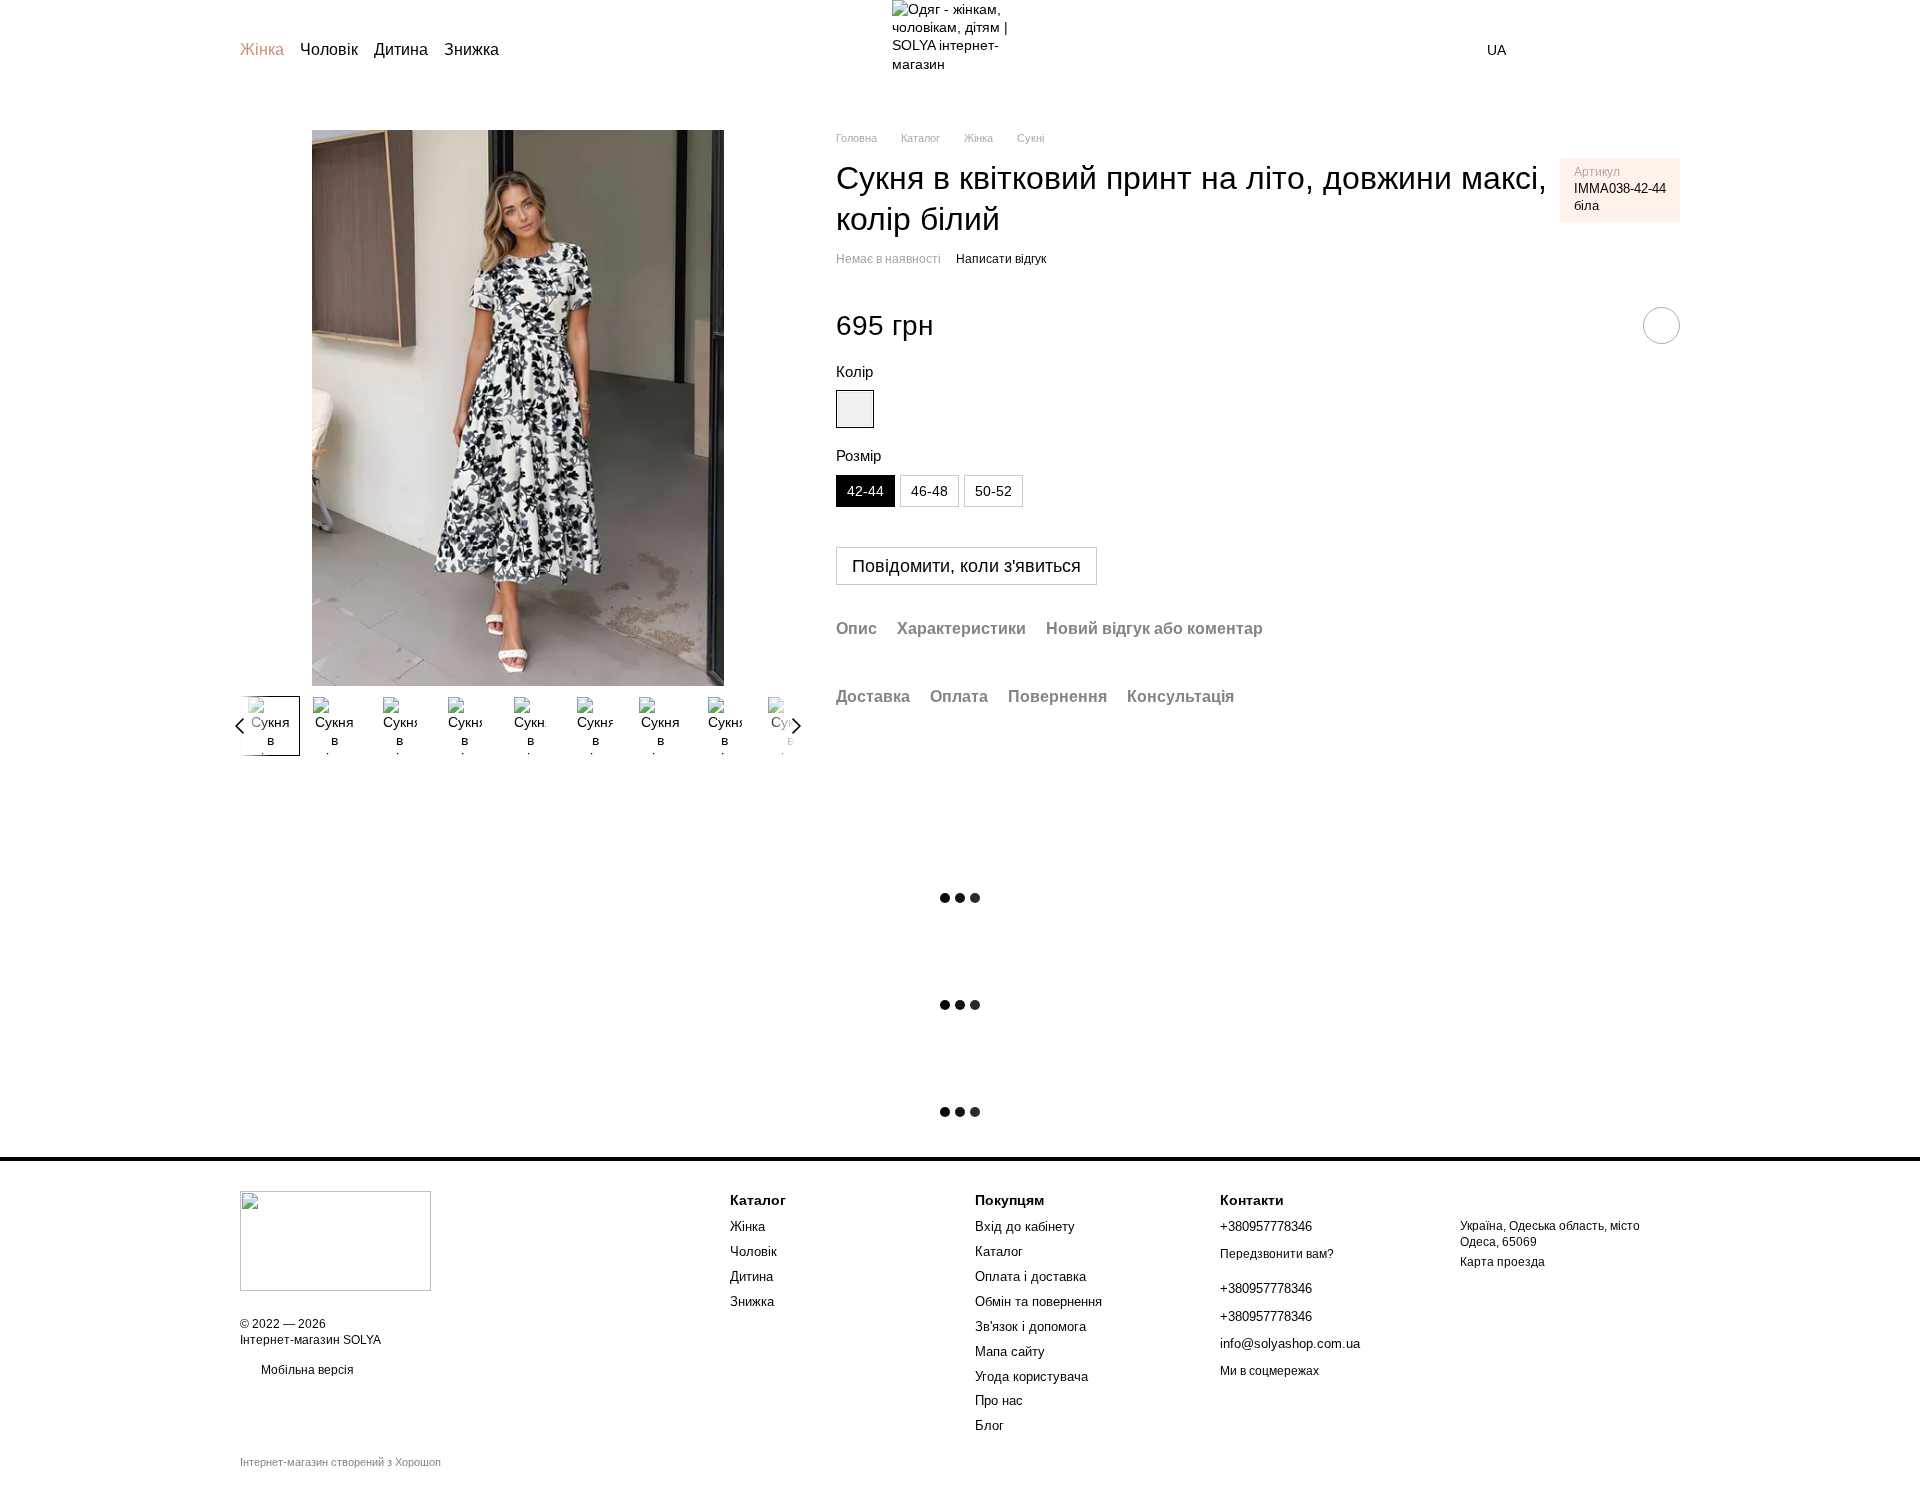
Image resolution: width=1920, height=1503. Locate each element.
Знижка (471, 49)
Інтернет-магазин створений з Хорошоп (340, 1462)
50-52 (993, 491)
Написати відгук (1001, 259)
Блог (989, 1425)
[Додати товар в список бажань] (1661, 325)
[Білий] (855, 409)
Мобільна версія (306, 1370)
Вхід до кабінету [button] (1025, 1226)
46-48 (929, 491)
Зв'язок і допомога (1030, 1326)
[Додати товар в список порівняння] (1605, 325)
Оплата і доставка (1030, 1276)
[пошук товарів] (1451, 50)
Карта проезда (1502, 1262)
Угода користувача (1031, 1376)
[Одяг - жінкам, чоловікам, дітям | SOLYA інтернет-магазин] (335, 1240)
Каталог (999, 1251)
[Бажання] (1560, 50)
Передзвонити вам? (1277, 1254)
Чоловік (329, 49)
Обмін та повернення (1038, 1301)
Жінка (262, 49)
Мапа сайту (1010, 1351)
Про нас (999, 1400)
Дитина (401, 49)
